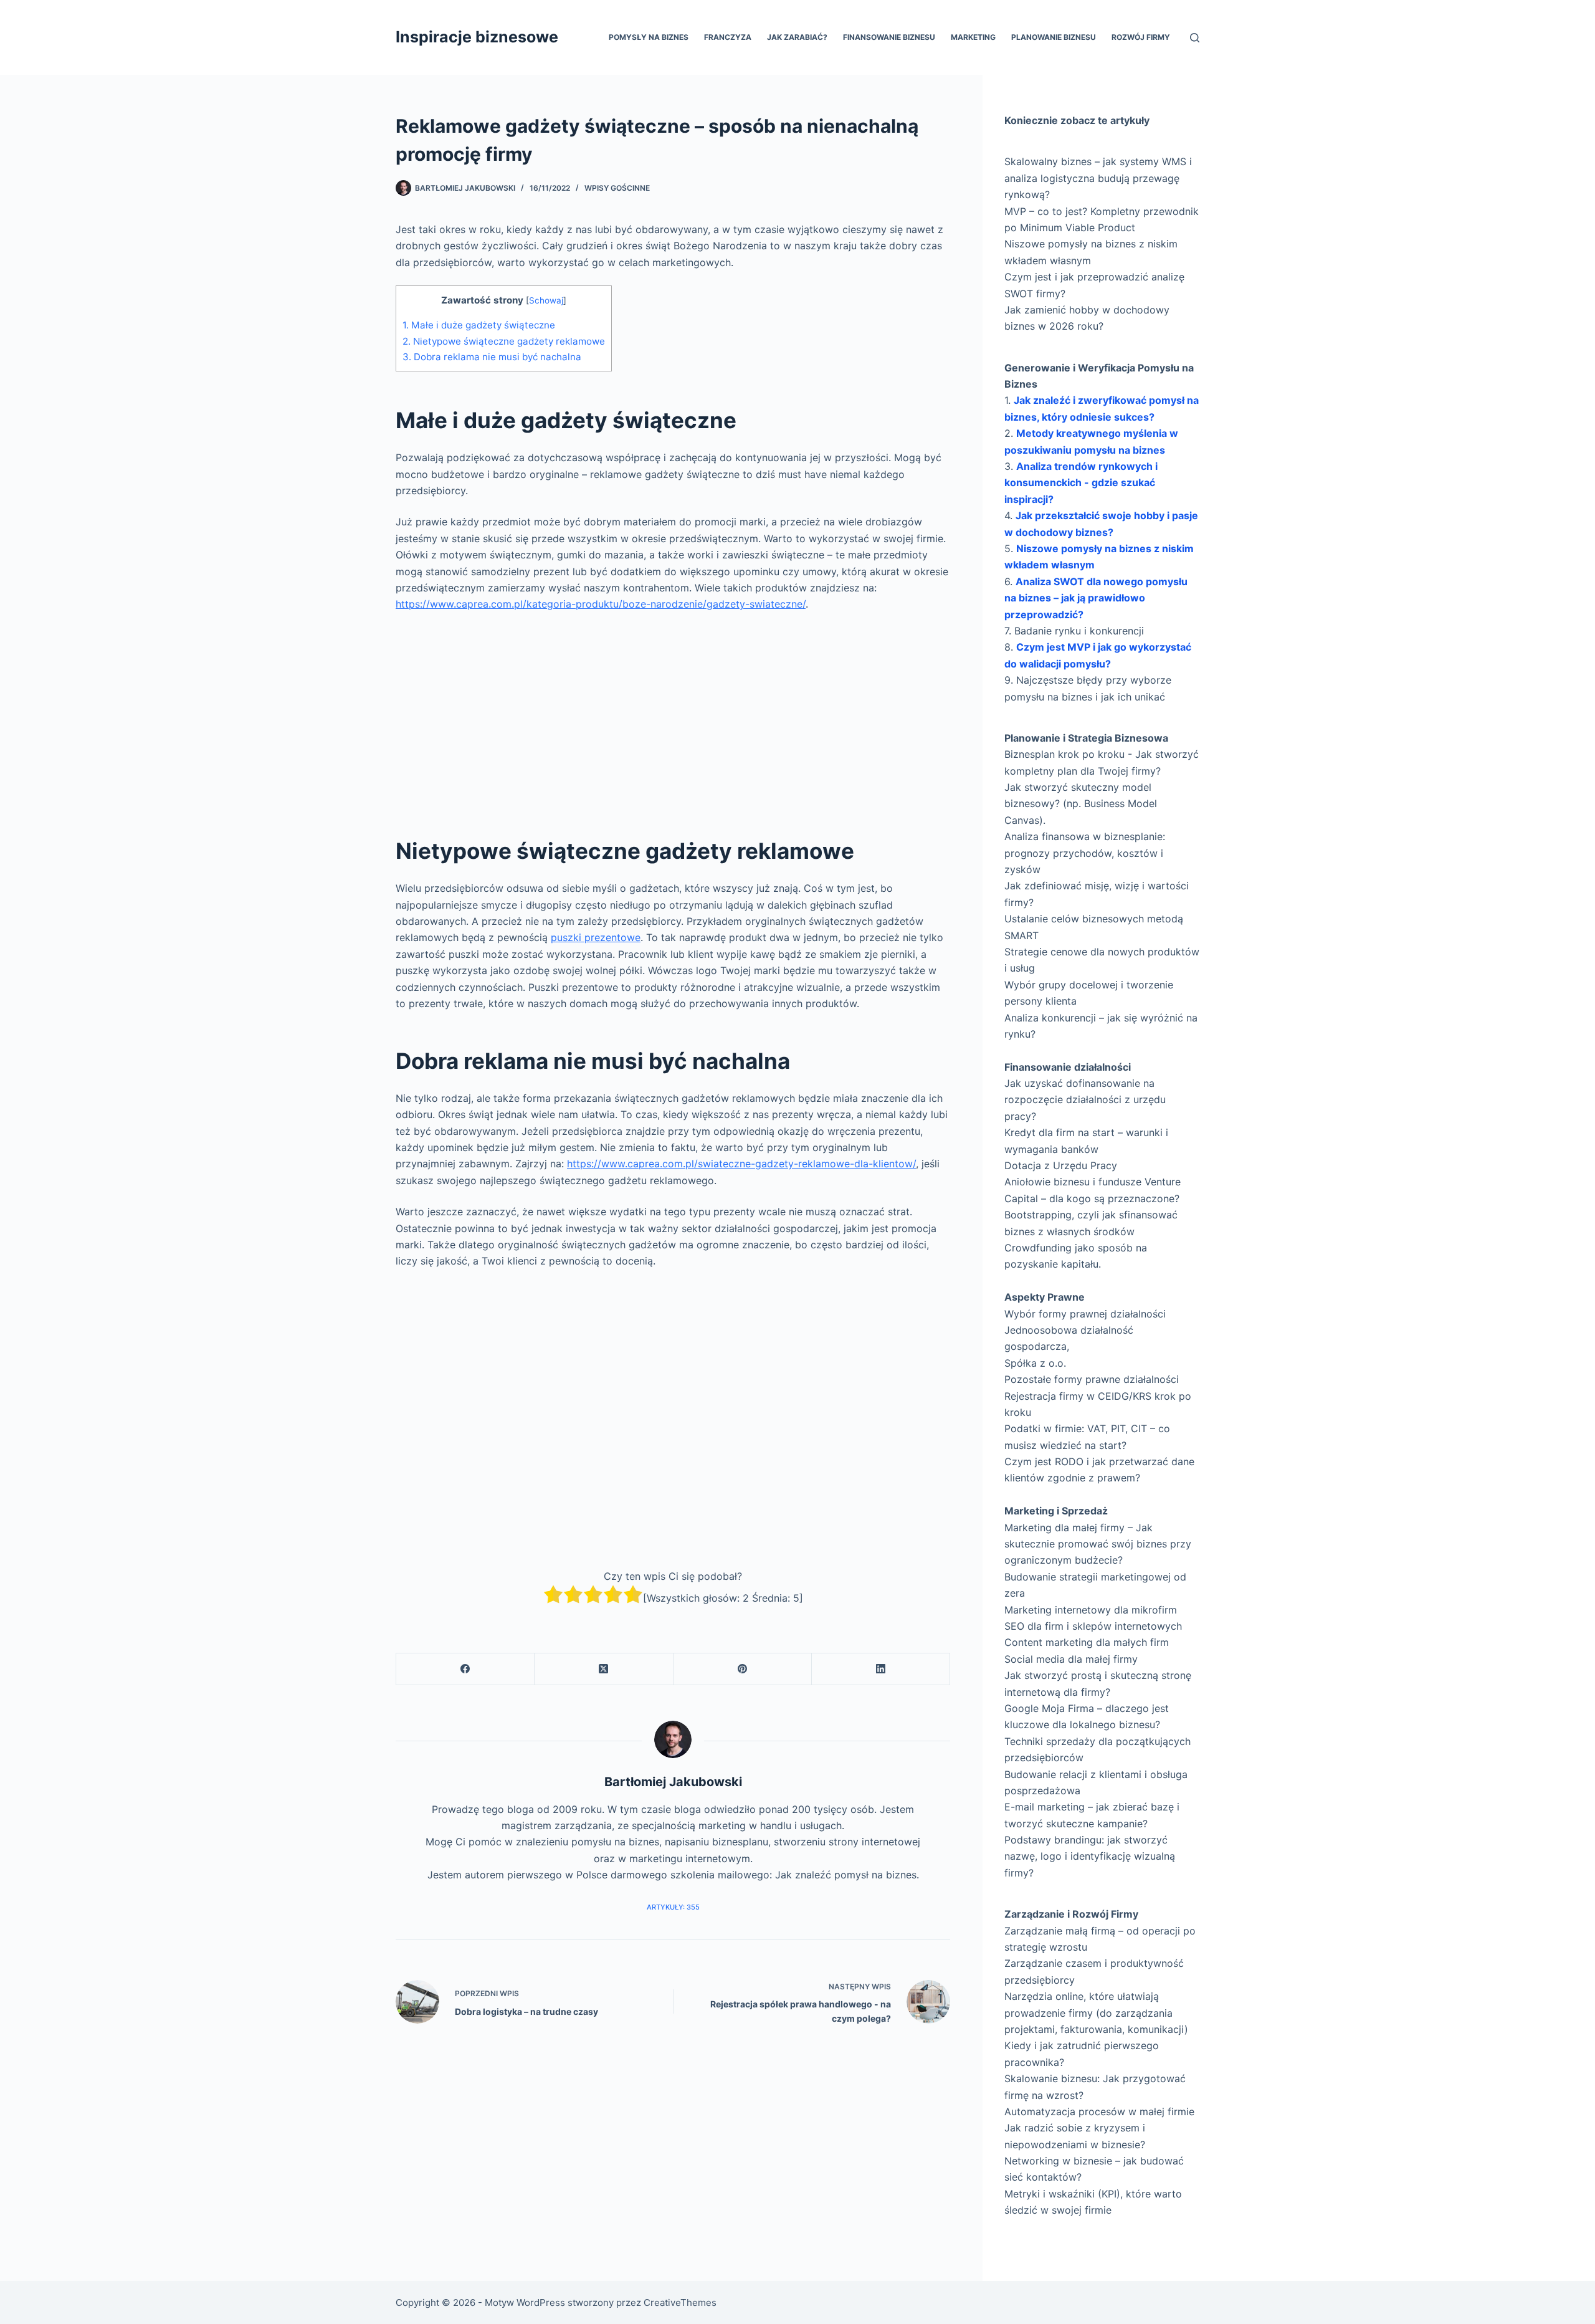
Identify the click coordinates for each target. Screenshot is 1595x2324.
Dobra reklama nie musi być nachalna (492, 357)
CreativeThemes (680, 2302)
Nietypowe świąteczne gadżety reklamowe (504, 341)
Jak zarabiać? (797, 37)
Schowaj (546, 300)
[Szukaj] (1195, 38)
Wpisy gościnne (617, 188)
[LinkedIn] (881, 1669)
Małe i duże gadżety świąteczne (479, 325)
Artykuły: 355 (673, 1907)
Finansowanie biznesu (889, 37)
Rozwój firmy (1141, 37)
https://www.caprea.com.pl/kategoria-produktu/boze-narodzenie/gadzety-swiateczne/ (601, 604)
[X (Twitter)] (604, 1669)
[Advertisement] (673, 715)
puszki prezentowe (596, 937)
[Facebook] (465, 1669)
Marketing (973, 37)
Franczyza (728, 37)
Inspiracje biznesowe (477, 37)
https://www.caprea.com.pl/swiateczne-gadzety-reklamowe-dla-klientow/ (741, 1164)
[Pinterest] (743, 1669)
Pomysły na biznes (649, 37)
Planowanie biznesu (1054, 37)
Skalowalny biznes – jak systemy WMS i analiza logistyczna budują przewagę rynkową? (1098, 178)
